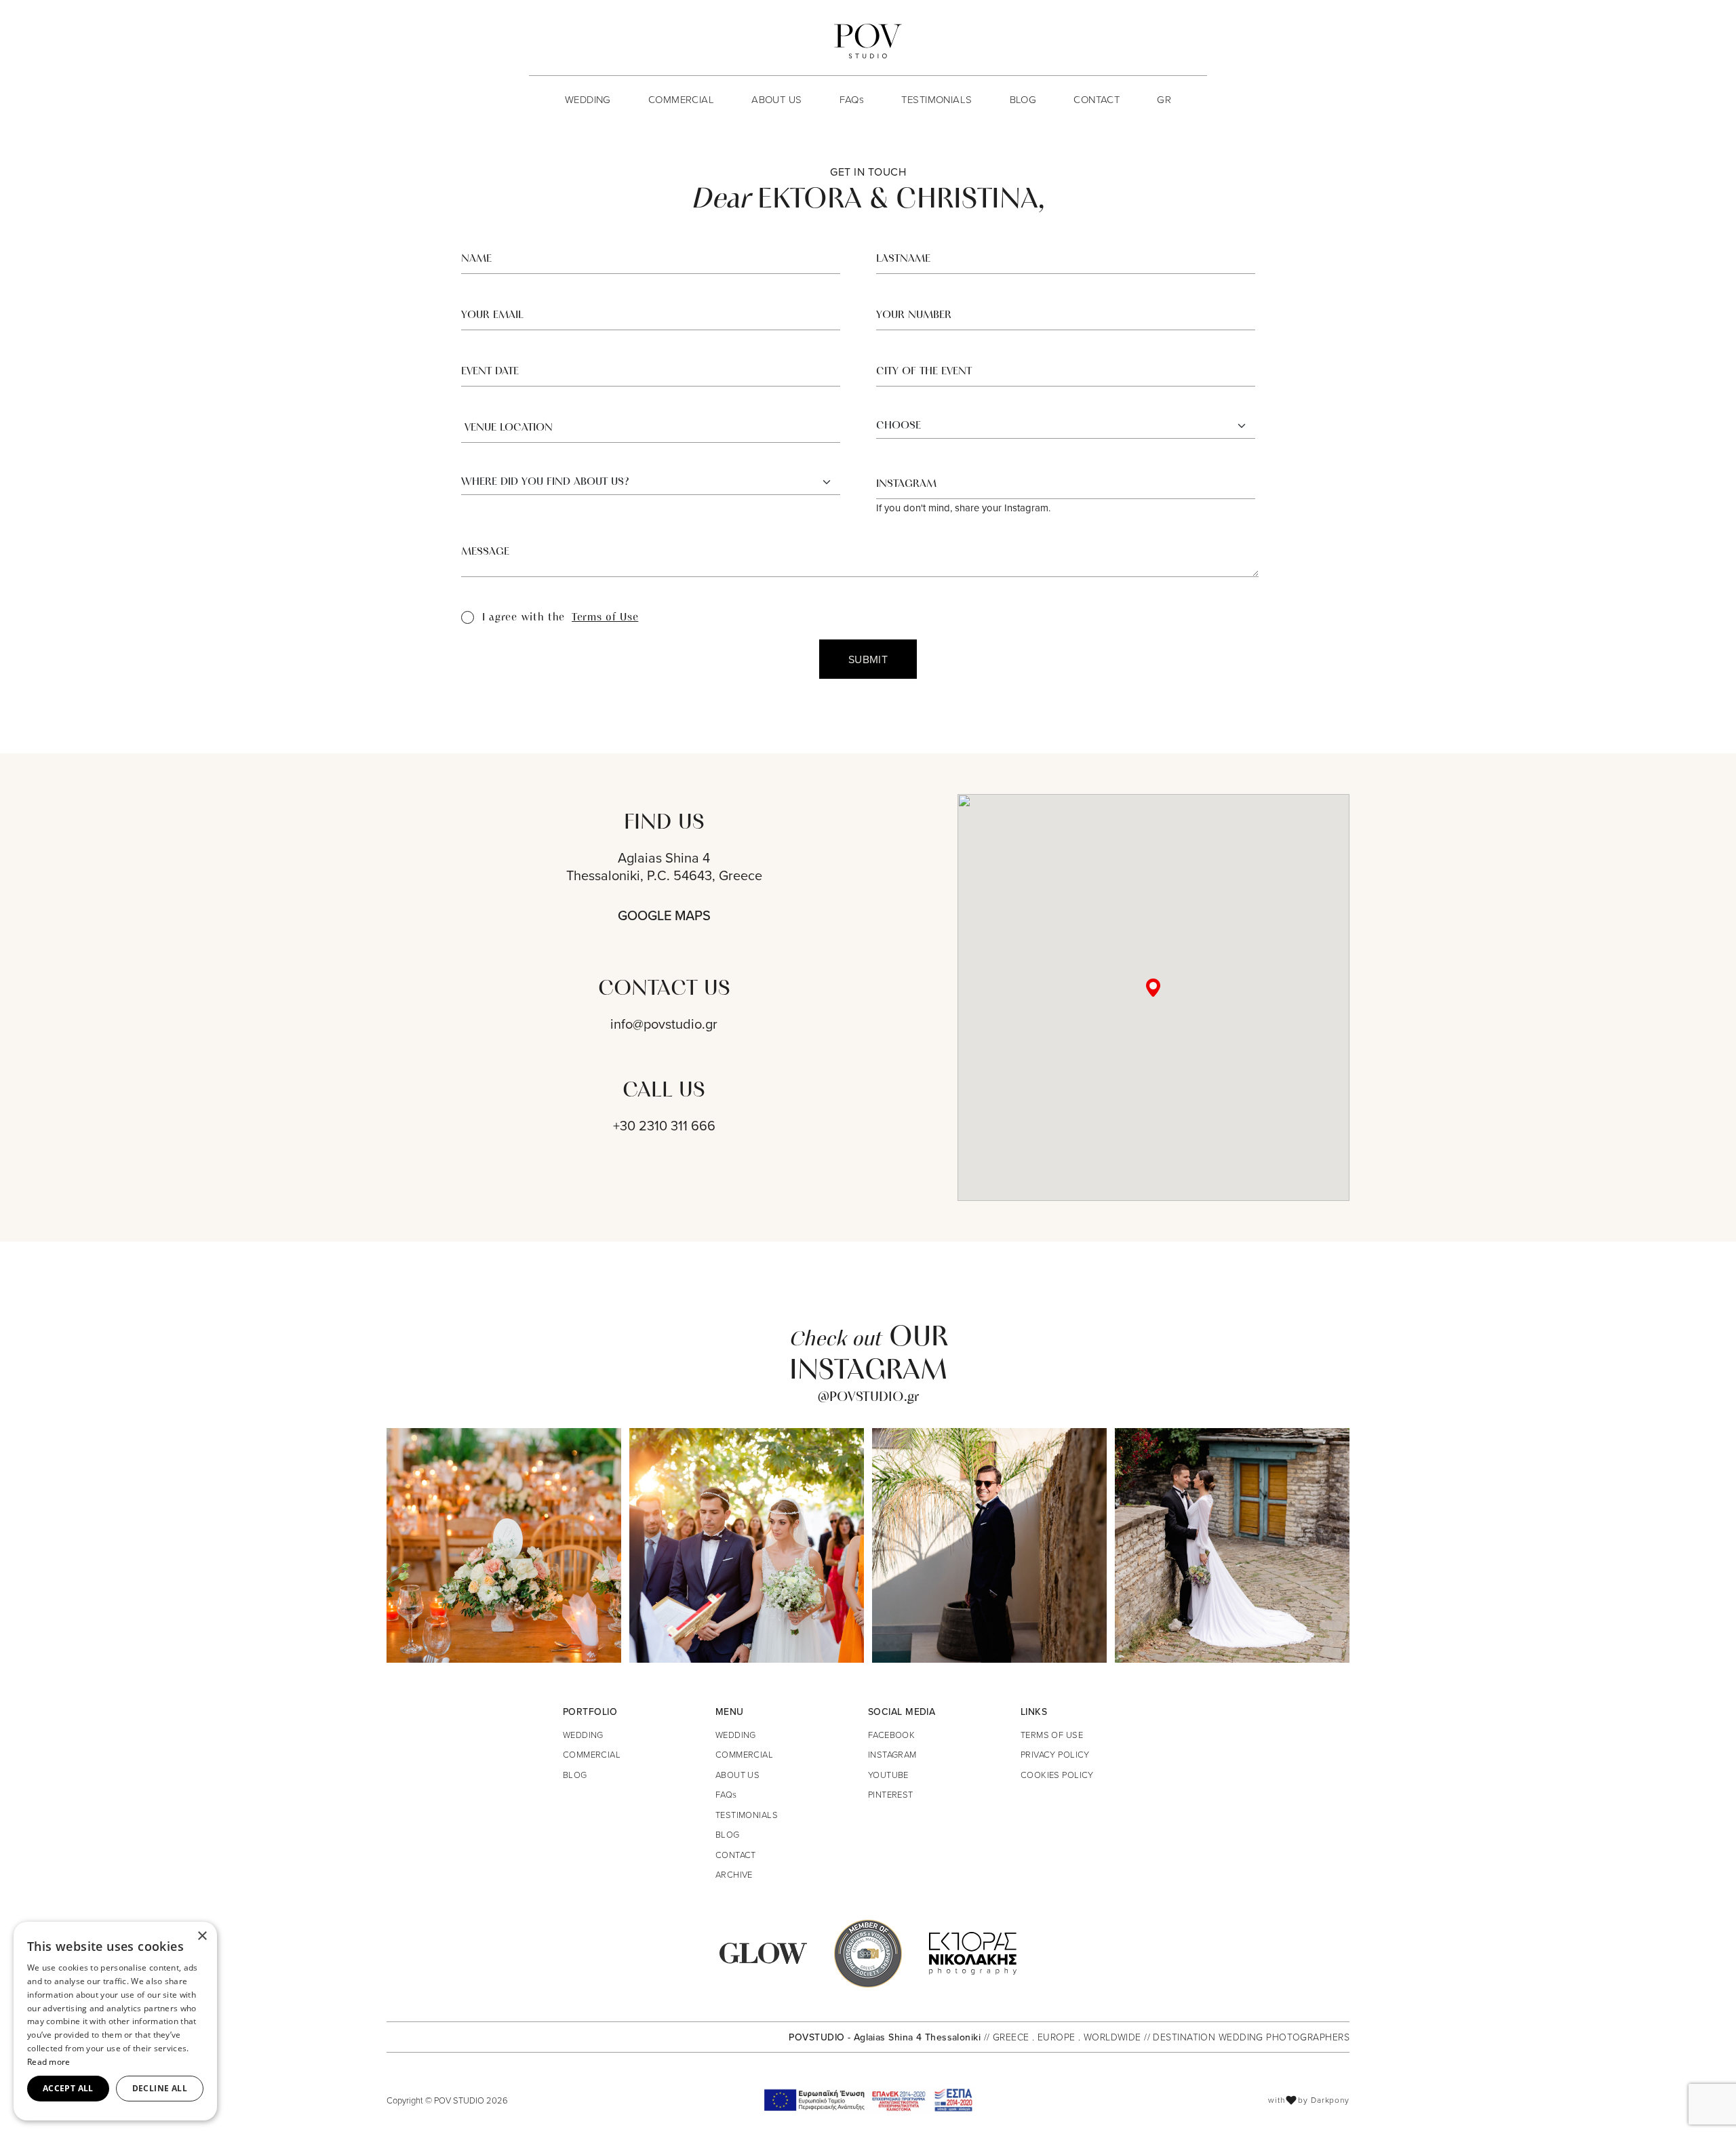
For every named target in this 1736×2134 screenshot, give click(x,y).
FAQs (852, 99)
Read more (49, 2062)
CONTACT (1097, 99)
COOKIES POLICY (1057, 1775)
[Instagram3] (989, 1545)
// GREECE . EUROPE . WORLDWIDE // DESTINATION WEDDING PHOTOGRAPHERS (1167, 2037)
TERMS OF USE (1052, 1735)
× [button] (202, 1936)
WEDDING (588, 99)
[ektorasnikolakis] (973, 1952)
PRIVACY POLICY (1055, 1754)
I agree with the (560, 618)
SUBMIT (868, 659)
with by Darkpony (1309, 2100)
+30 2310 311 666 (664, 1126)
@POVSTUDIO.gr (868, 1398)
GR (1164, 99)
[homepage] (868, 41)
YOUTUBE (888, 1775)
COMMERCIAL (681, 99)
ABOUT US (776, 99)
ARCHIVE (734, 1874)
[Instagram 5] (1232, 1545)
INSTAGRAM (892, 1754)
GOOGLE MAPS (664, 915)
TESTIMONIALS (936, 99)
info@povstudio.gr (664, 1024)
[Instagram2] (747, 1545)
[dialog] (115, 2021)
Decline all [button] (160, 2088)
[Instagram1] (504, 1545)
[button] (1153, 988)
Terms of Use (605, 618)
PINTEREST (891, 1794)
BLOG (1023, 99)
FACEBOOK (891, 1735)
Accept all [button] (68, 2088)
